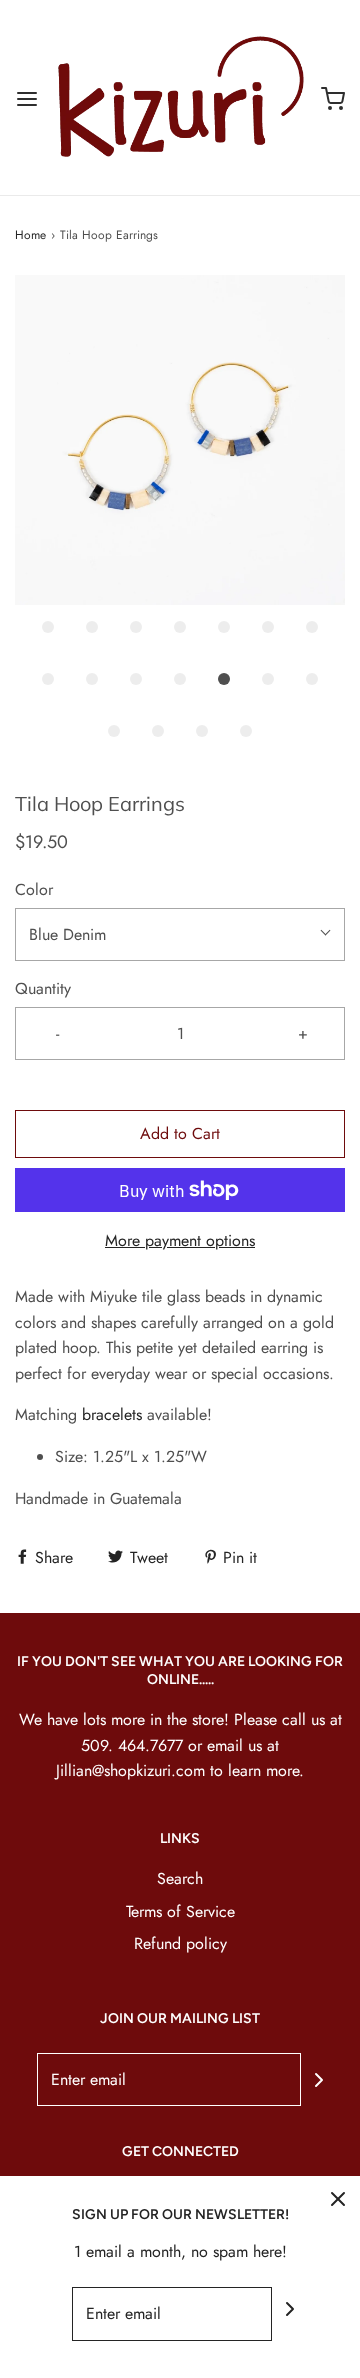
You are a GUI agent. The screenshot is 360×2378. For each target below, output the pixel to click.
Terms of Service (180, 1911)
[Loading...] (180, 440)
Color (34, 889)
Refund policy (180, 1943)
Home (30, 235)
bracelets (112, 1414)
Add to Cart (180, 1133)
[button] (180, 440)
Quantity (43, 988)
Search (180, 1878)
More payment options (180, 1240)
